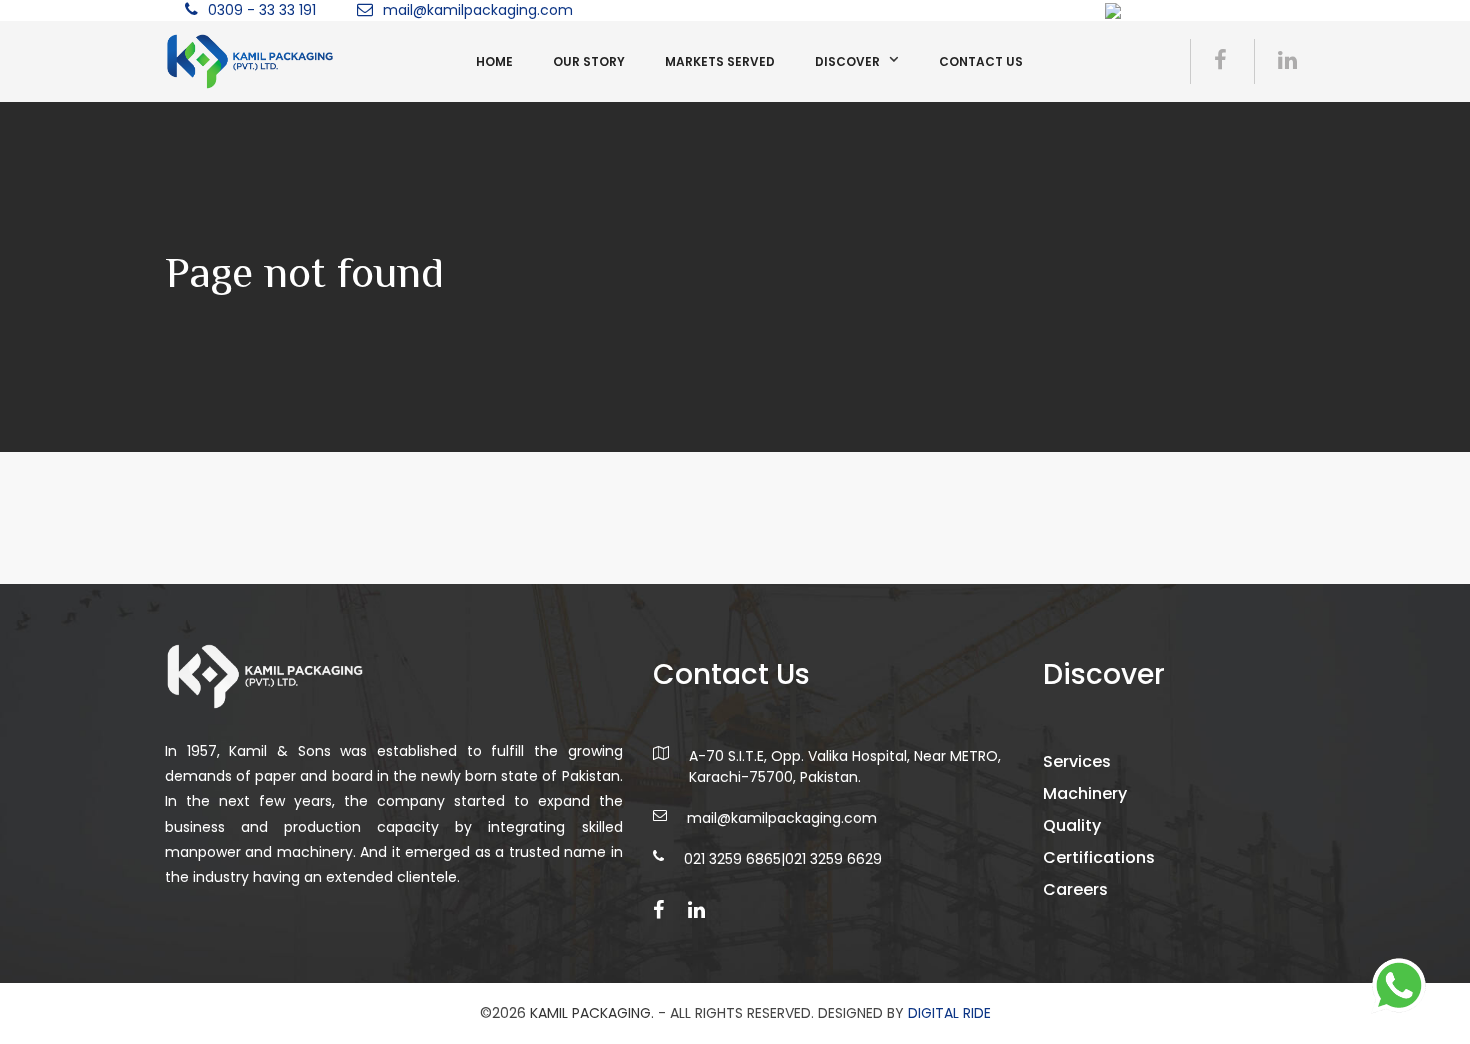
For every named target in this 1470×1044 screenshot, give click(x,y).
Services (1077, 761)
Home (494, 61)
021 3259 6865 (732, 859)
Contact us (981, 61)
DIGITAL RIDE (949, 1013)
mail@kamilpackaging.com (478, 10)
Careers (1075, 889)
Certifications (1099, 857)
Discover (847, 61)
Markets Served (720, 61)
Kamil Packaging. (592, 1013)
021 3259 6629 (833, 859)
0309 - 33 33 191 (262, 10)
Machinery (1085, 793)
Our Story (589, 61)
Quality (1072, 825)
